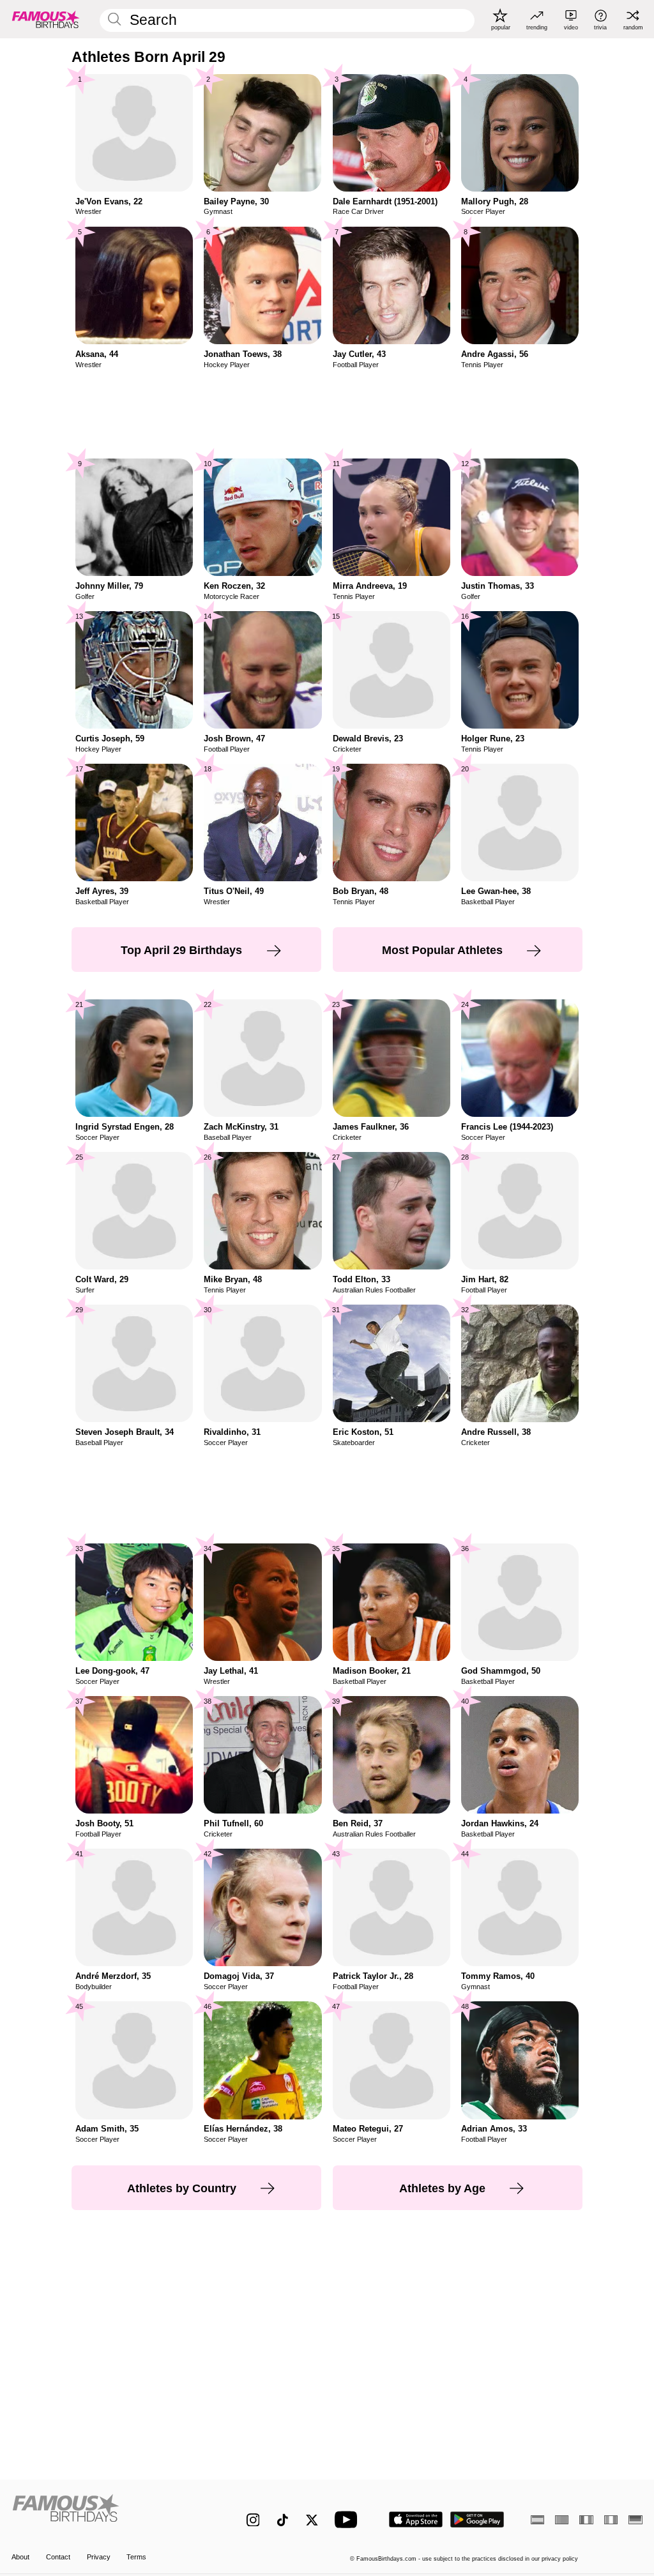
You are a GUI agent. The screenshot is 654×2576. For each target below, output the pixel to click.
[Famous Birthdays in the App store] (416, 2519)
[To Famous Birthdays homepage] (46, 19)
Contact (58, 2557)
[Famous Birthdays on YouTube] (349, 2519)
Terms (136, 2557)
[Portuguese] (562, 2520)
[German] (635, 2520)
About (20, 2557)
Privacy (99, 2557)
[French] (586, 2520)
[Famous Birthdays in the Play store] (477, 2519)
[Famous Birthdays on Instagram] (253, 2520)
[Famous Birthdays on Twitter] (312, 2520)
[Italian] (611, 2520)
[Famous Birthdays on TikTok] (283, 2520)
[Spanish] (537, 2520)
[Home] (110, 2513)
